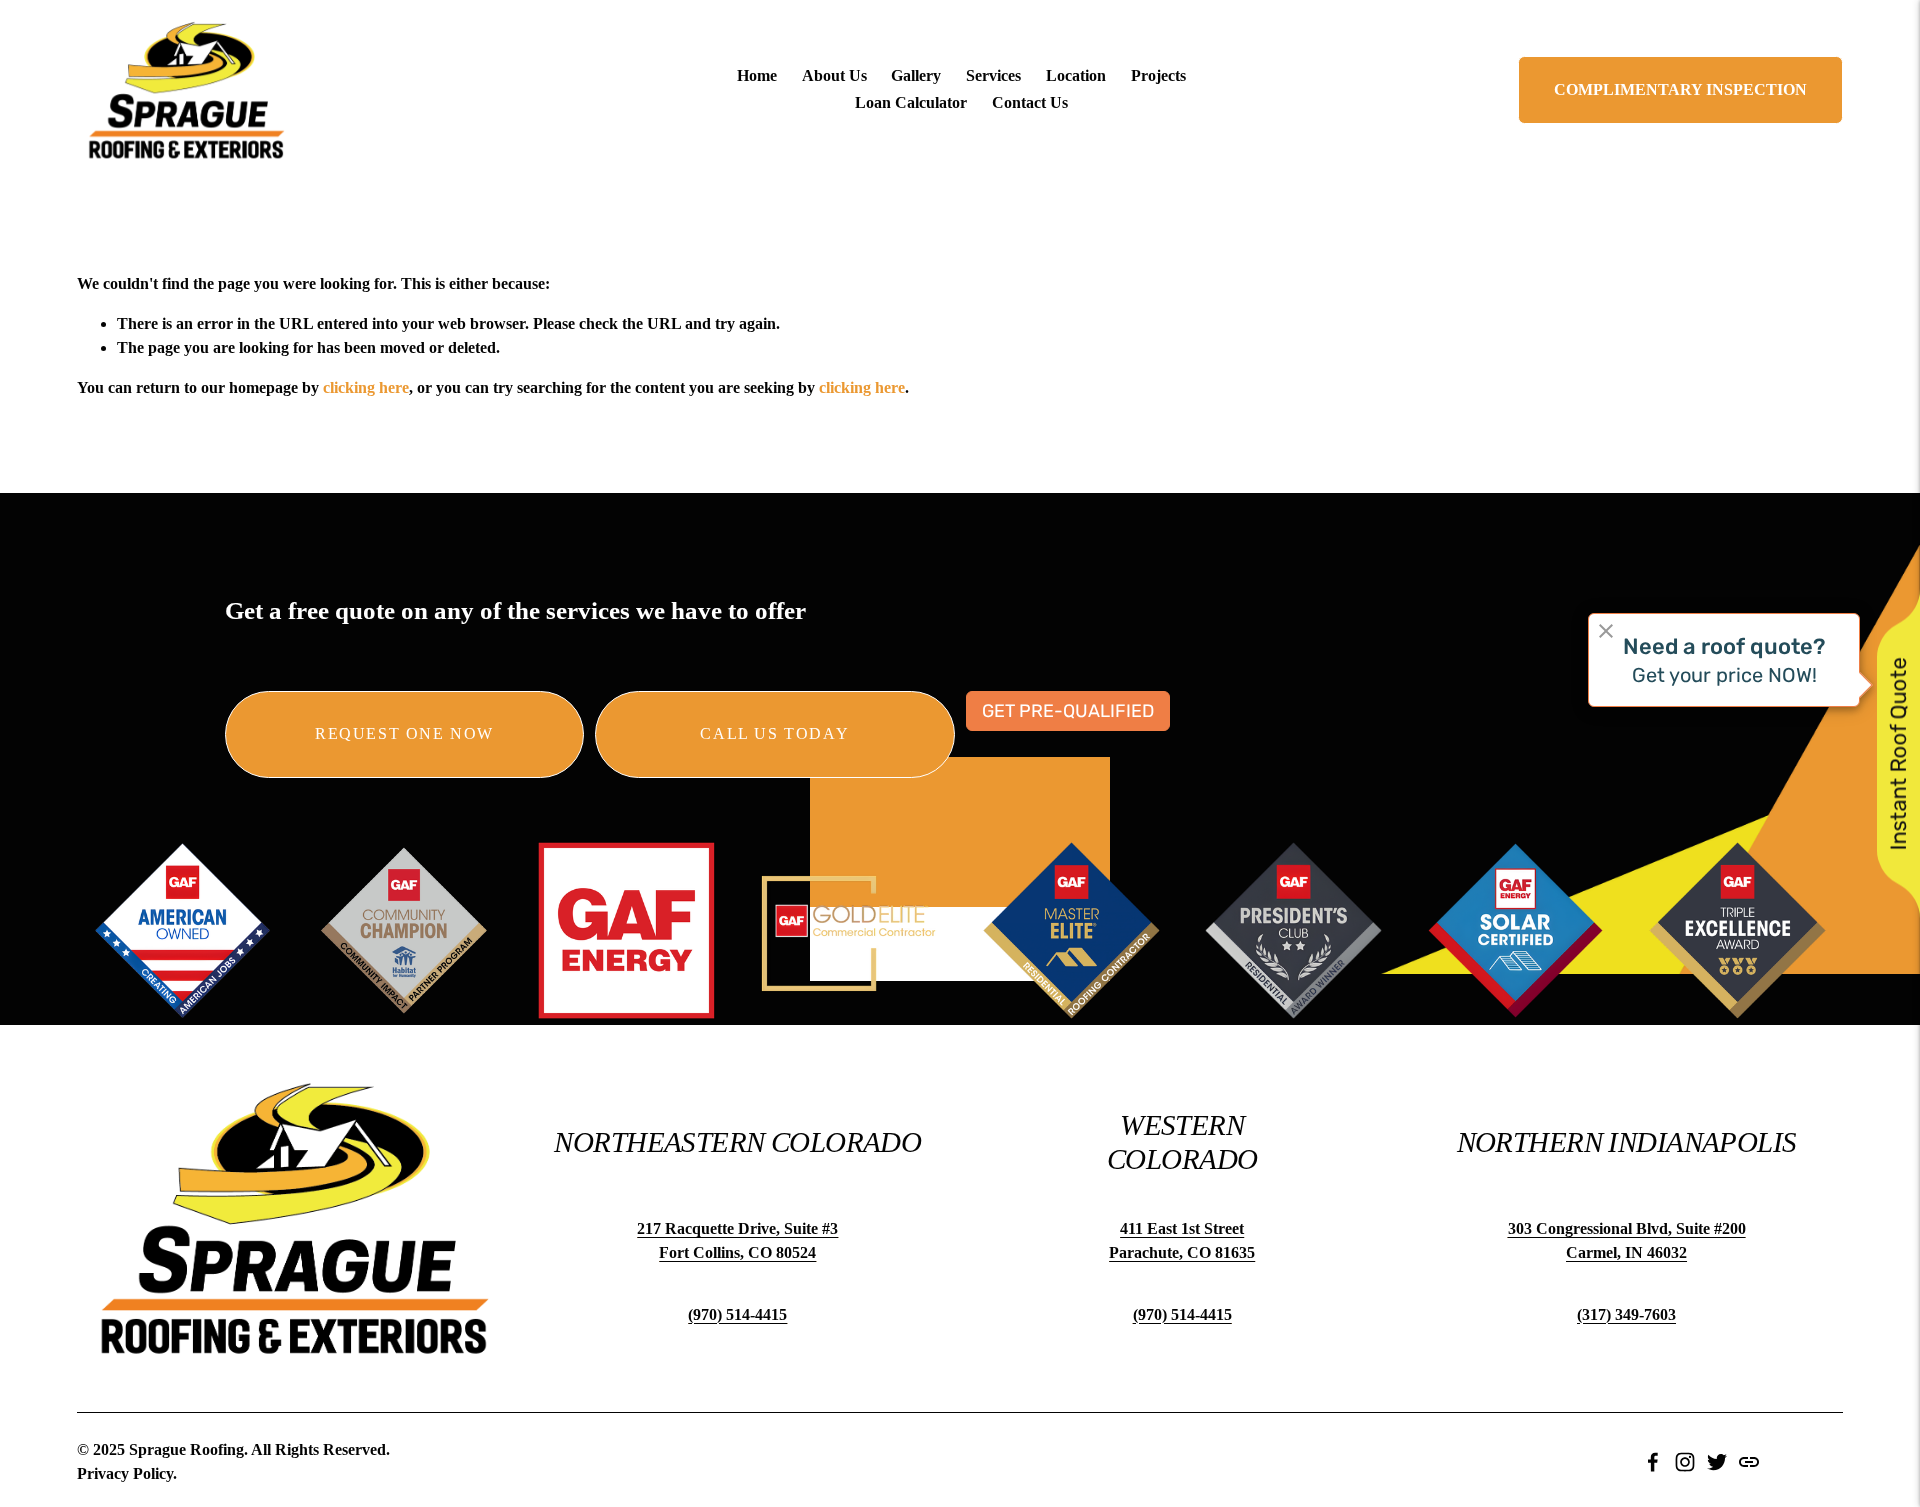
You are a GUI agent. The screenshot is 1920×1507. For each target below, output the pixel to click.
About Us (834, 75)
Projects (1158, 75)
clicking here (366, 387)
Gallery (916, 75)
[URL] (1749, 1462)
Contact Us (1030, 102)
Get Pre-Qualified (1068, 711)
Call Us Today (774, 733)
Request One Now (404, 733)
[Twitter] (1717, 1462)
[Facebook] (1653, 1462)
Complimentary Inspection (1680, 89)
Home (757, 75)
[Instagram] (1685, 1462)
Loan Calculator (911, 102)
